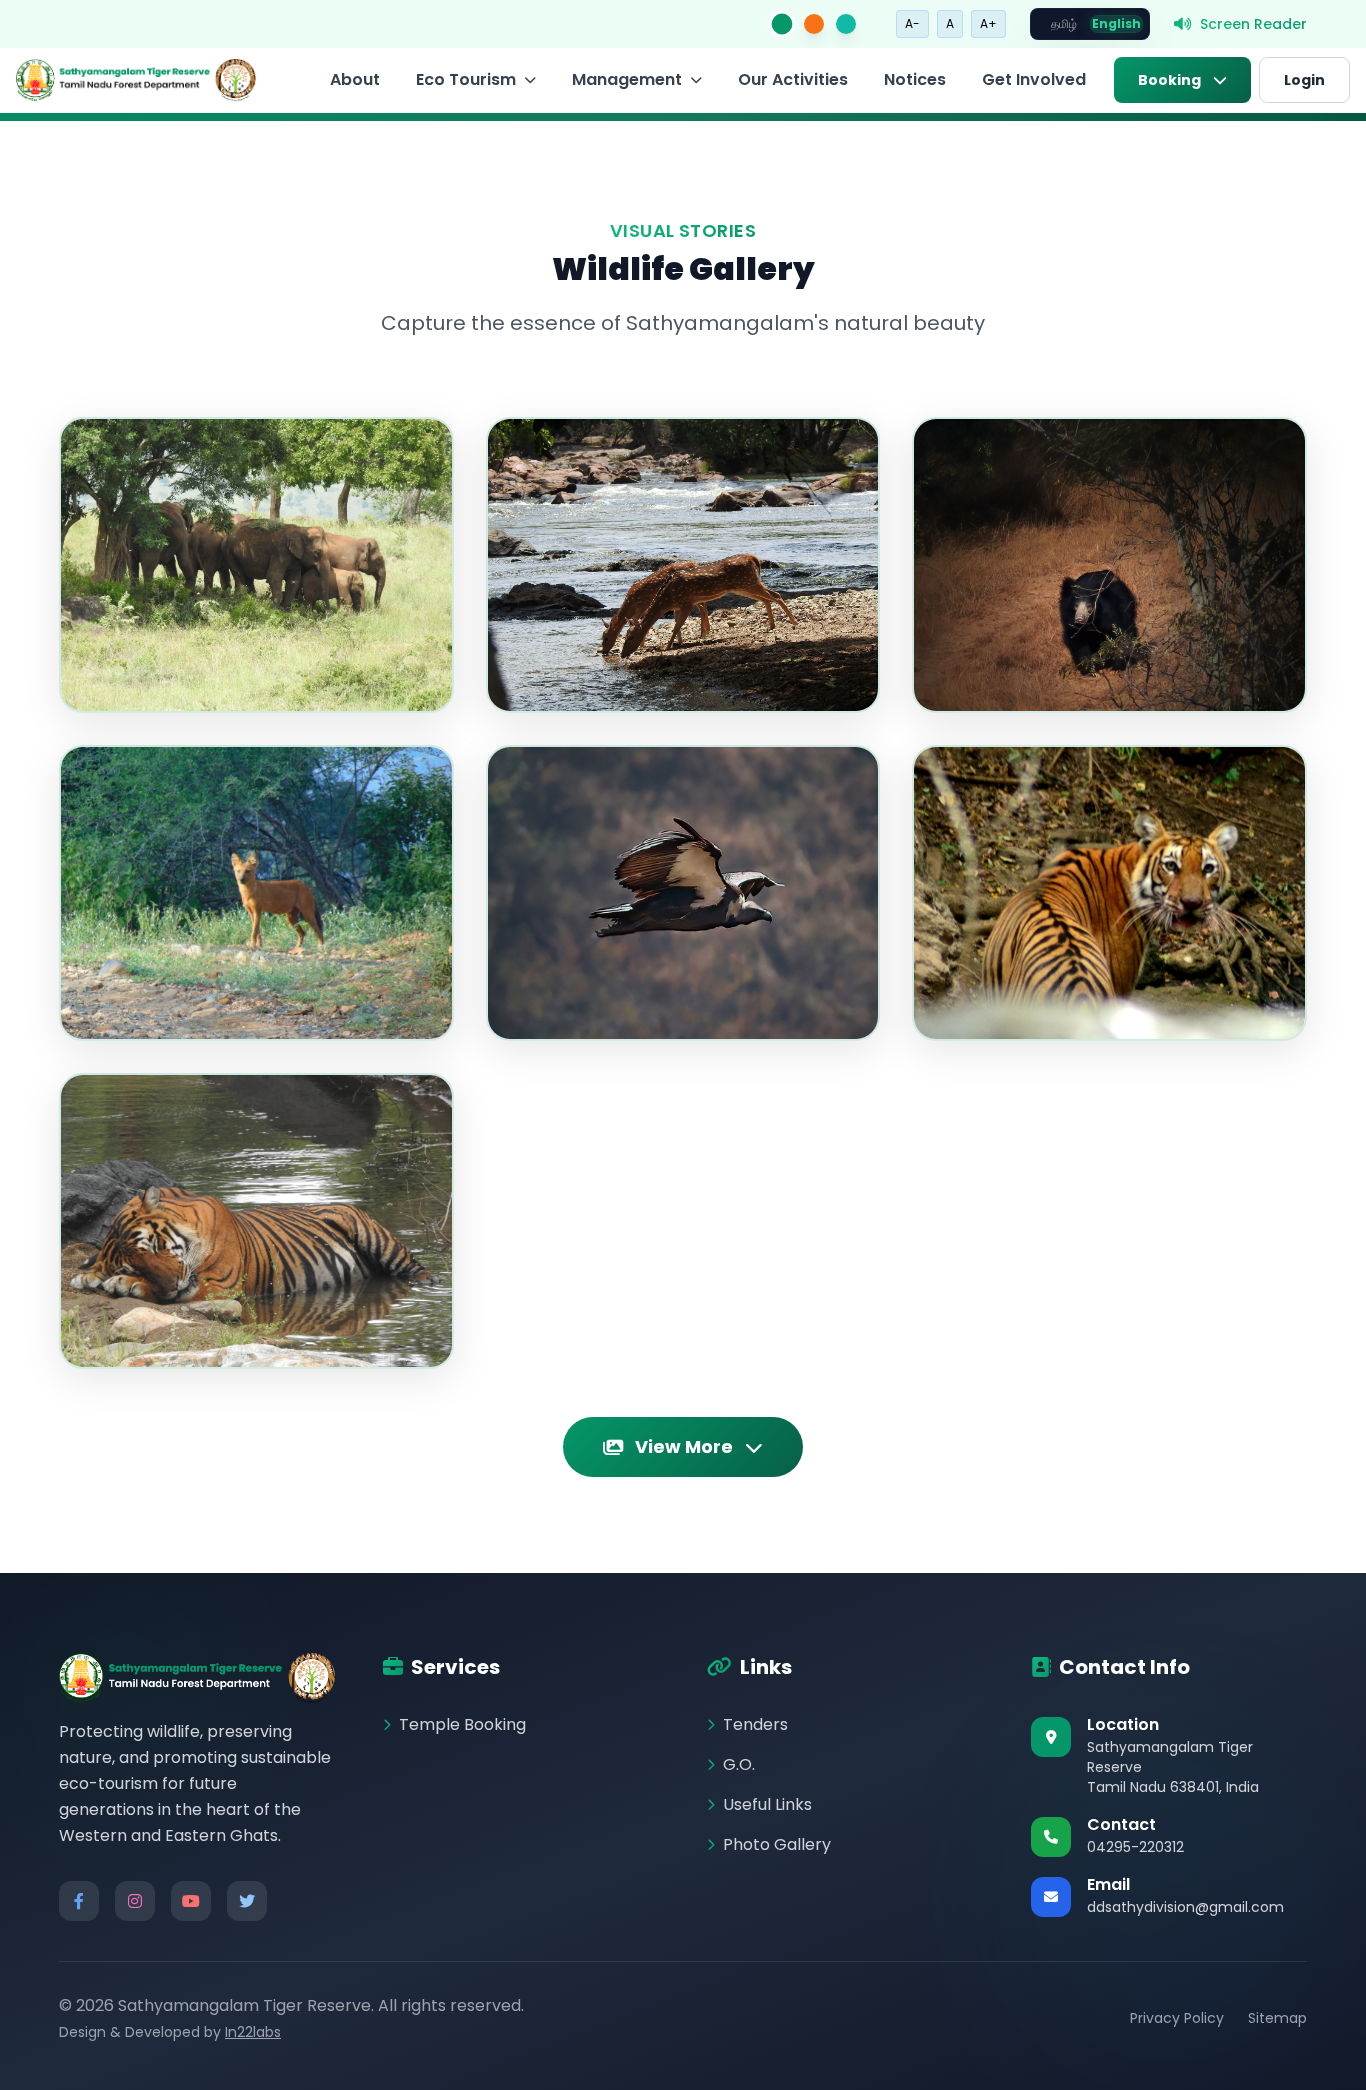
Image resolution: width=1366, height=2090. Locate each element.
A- (912, 23)
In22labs (253, 2032)
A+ (988, 23)
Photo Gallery (777, 1844)
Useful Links (767, 1804)
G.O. (739, 1764)
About (355, 79)
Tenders (755, 1724)
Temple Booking (462, 1724)
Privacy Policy (1177, 2018)
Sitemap (1277, 2018)
